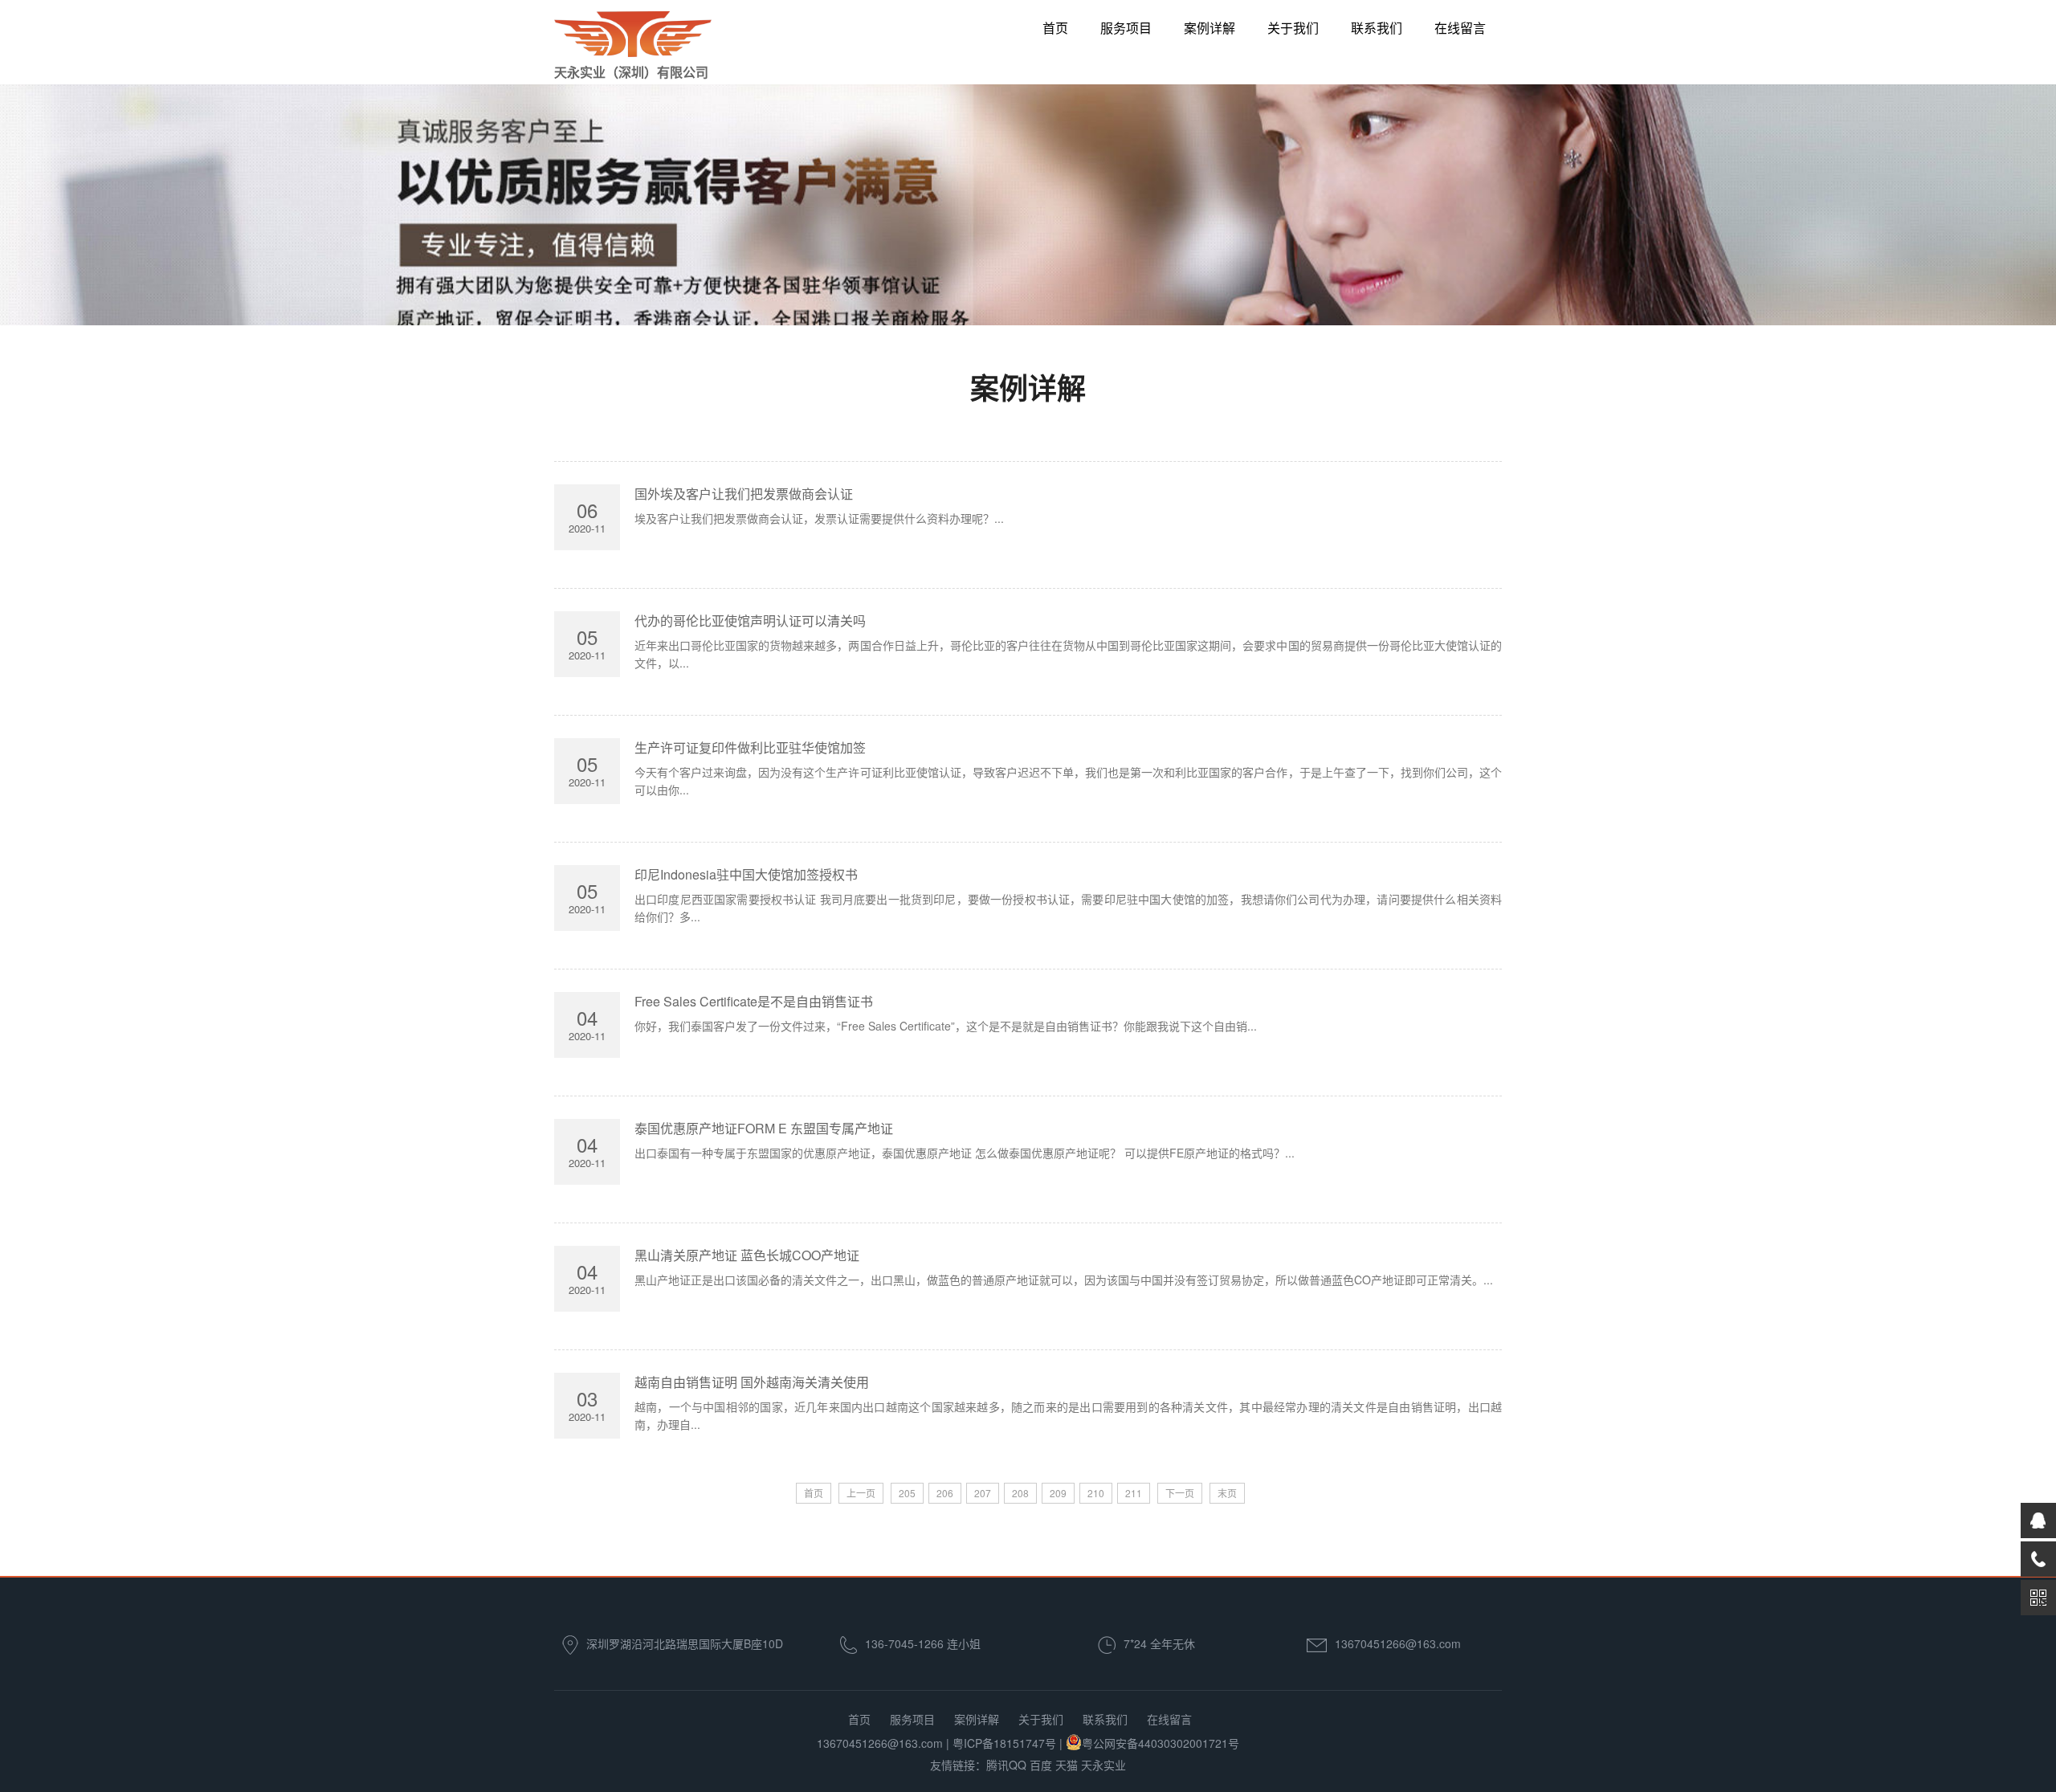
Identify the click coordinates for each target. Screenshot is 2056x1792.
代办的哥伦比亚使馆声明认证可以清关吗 (750, 620)
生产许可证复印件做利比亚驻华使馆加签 (750, 747)
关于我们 (1293, 28)
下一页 (1180, 1493)
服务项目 (1126, 28)
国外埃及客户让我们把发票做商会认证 (744, 494)
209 (1058, 1493)
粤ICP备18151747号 (1004, 1743)
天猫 (1067, 1765)
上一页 (861, 1493)
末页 (1227, 1493)
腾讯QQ (1006, 1765)
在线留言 (1460, 28)
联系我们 (1377, 28)
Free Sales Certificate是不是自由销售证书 (754, 1001)
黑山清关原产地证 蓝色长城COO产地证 (747, 1255)
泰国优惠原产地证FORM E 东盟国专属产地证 (764, 1128)
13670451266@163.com (1398, 1643)
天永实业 (1103, 1765)
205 (907, 1493)
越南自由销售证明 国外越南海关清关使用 (752, 1382)
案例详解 (1210, 28)
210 (1096, 1493)
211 (1134, 1493)
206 (945, 1493)
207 (983, 1493)
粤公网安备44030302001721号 (1161, 1743)
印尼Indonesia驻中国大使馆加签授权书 (746, 874)
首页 (1055, 28)
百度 (1041, 1765)
